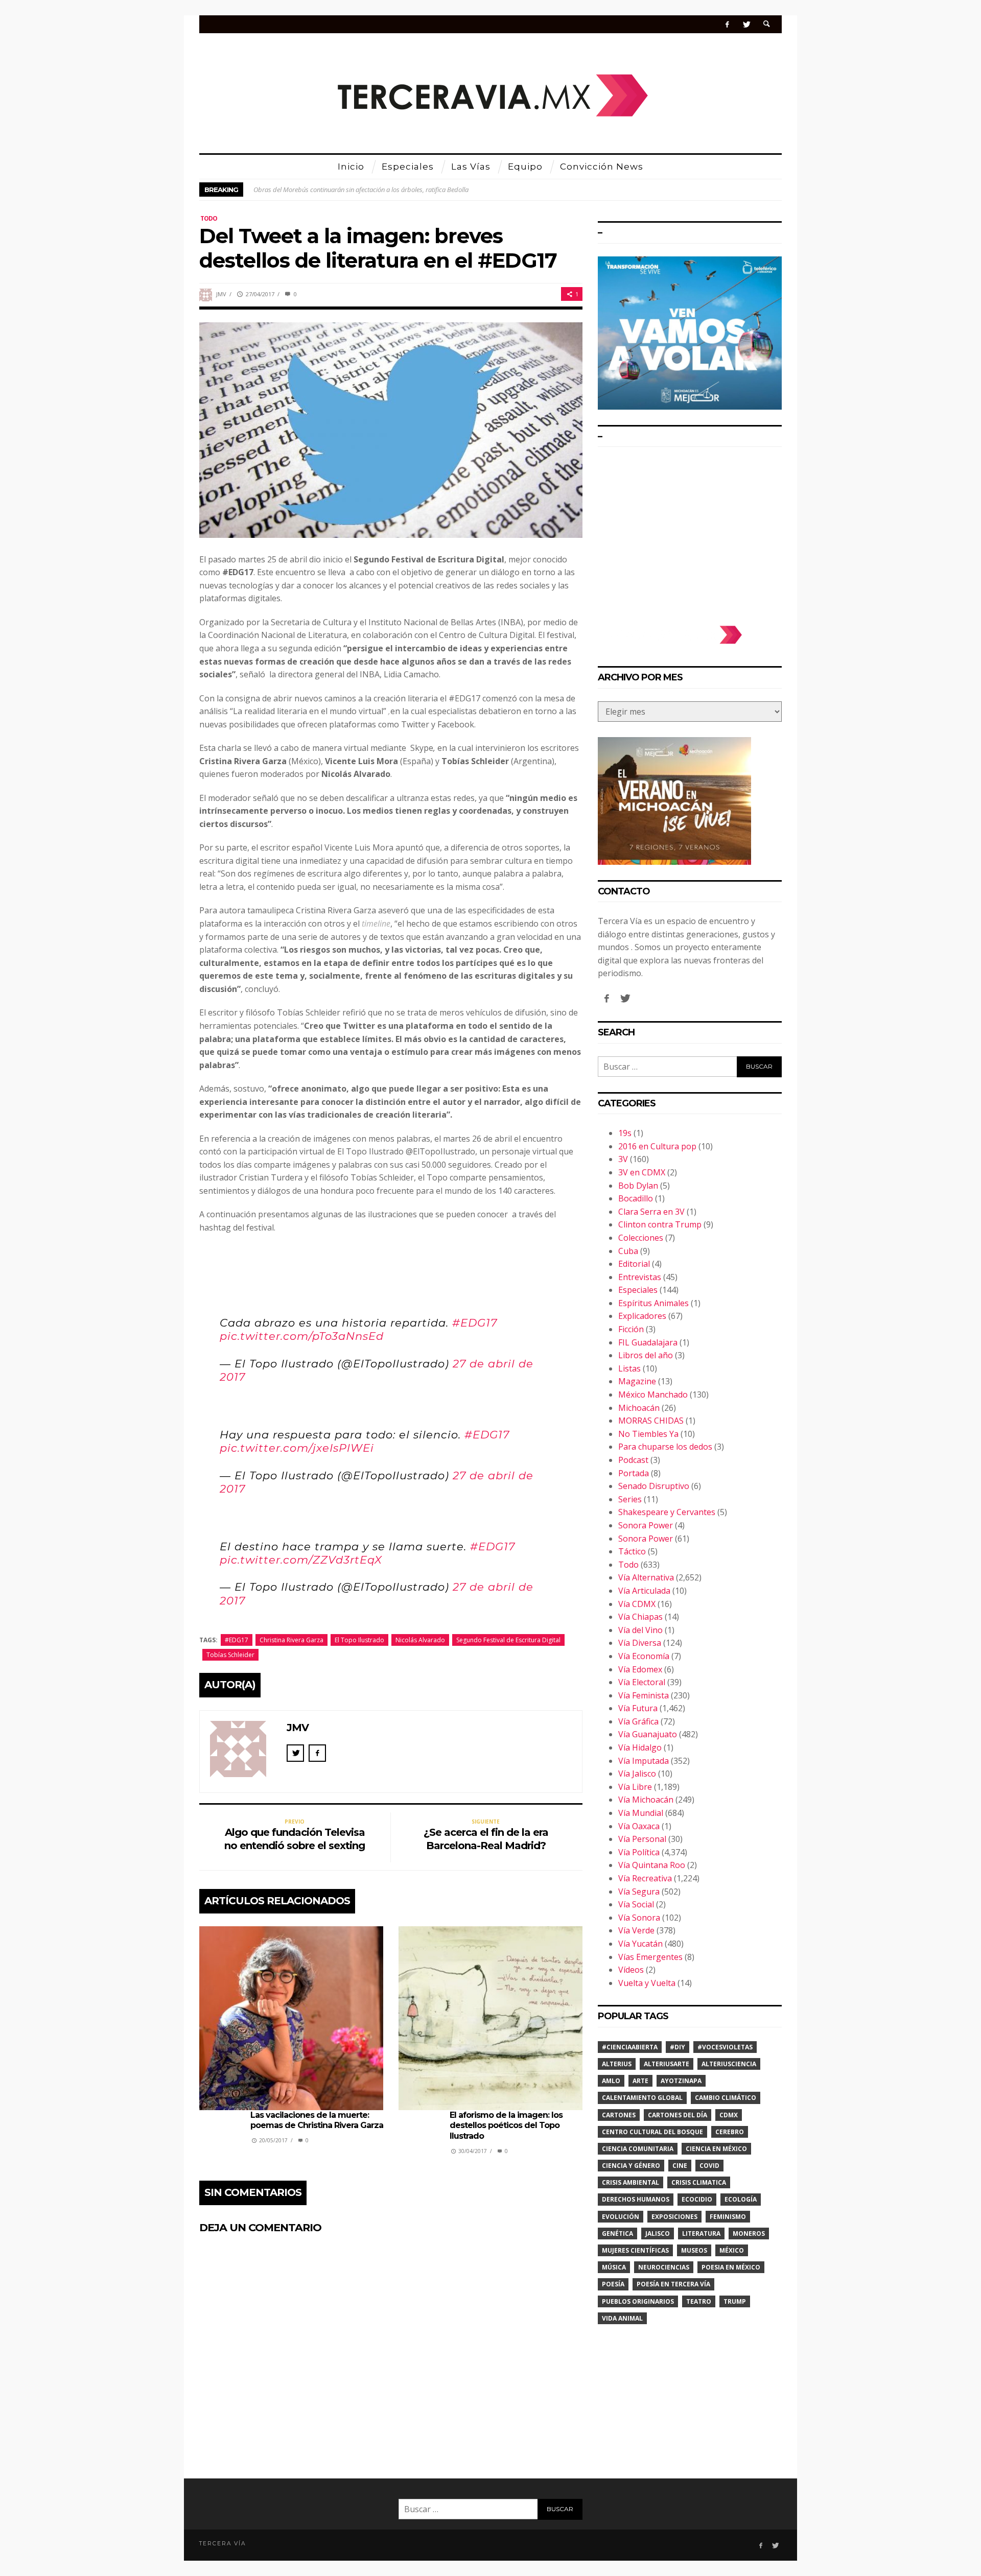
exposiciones (674, 2217)
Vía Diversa (640, 1643)
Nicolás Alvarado (420, 1640)
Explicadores (642, 1316)
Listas (629, 1368)
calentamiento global (642, 2098)
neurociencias (664, 2267)
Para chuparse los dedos (665, 1447)
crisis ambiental (630, 2182)
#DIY (678, 2047)
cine (680, 2166)
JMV (221, 294)
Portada (634, 1473)
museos (694, 2250)
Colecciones (641, 1238)
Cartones (619, 2115)
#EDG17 (475, 1323)
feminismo (728, 2217)
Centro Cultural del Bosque (652, 2132)
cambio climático (726, 2098)
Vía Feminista (644, 1695)
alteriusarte (667, 2064)
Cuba (628, 1251)
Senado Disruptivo (654, 1486)
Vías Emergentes (650, 1957)
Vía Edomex (640, 1669)
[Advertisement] (690, 531)
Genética (617, 2234)
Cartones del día (678, 2115)
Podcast (633, 1460)
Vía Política (639, 1852)
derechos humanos (636, 2199)
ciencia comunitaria (638, 2149)
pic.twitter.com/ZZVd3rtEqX (301, 1560)
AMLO (611, 2081)
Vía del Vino (640, 1630)
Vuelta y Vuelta (647, 1983)
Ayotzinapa (681, 2081)
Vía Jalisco (637, 1774)
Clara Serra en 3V (651, 1212)
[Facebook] (727, 24)
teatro (699, 2301)
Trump (735, 2301)
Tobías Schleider (230, 1655)
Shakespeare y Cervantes (667, 1512)
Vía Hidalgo (640, 1747)
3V (623, 1159)
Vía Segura (639, 1892)
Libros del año (646, 1355)
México (732, 2250)
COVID (709, 2166)
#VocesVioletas (725, 2047)
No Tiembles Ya (648, 1434)
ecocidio (697, 2199)
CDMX (729, 2115)
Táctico (632, 1551)
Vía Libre (635, 1787)
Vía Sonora (639, 1918)
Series (630, 1499)
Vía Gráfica (638, 1721)
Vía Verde (636, 1930)
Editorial (634, 1264)
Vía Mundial (641, 1813)
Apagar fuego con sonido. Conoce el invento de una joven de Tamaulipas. (356, 190)
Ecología (741, 2199)
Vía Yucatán (640, 1944)
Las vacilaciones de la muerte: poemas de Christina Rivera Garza (317, 2120)
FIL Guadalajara (648, 1342)
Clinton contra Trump (660, 1224)
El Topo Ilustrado (359, 1640)
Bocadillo (636, 1198)
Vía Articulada (644, 1591)
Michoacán (639, 1408)
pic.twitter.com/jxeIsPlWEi (297, 1448)
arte (640, 2081)
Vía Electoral (642, 1682)
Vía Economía (644, 1656)
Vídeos (631, 1970)
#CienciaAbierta (630, 2047)
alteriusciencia (729, 2064)
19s (625, 1133)
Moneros (749, 2234)
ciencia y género (631, 2166)
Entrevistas (640, 1277)
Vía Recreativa (645, 1878)
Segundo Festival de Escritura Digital (508, 1640)
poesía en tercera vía (673, 2284)
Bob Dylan (638, 1186)
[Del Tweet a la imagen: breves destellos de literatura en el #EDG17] (391, 429)
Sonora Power (646, 1525)
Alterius (617, 2064)
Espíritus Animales (653, 1303)
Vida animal (622, 2318)
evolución (621, 2217)
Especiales (638, 1290)
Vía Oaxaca (639, 1826)
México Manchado (653, 1395)
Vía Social (636, 1904)
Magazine (637, 1381)
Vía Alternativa (646, 1577)
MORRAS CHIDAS (651, 1421)
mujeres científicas (635, 2250)
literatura (701, 2234)
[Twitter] (746, 24)
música (614, 2267)
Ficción (631, 1329)
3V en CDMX (642, 1172)
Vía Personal (642, 1839)
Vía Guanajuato (648, 1734)
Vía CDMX (637, 1604)
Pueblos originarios (638, 2301)
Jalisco (658, 2234)
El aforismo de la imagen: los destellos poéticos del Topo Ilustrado (506, 2126)
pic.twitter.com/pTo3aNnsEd (302, 1336)
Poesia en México (731, 2267)
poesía (613, 2284)
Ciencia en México (716, 2149)
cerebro (730, 2132)
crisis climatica (699, 2182)
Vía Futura (638, 1708)
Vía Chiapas (640, 1617)
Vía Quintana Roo (652, 1865)
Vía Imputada (644, 1761)
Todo (209, 218)
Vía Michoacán (646, 1800)
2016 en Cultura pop (657, 1146)
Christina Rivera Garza (291, 1640)
